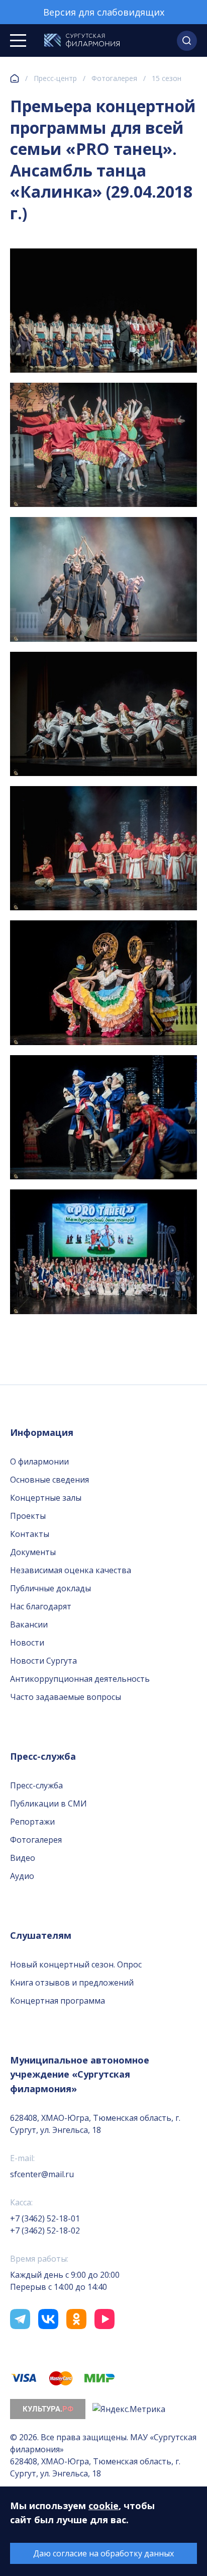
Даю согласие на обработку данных (103, 2553)
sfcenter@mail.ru (42, 2174)
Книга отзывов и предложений (72, 1983)
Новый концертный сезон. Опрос (76, 1964)
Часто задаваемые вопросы (66, 1697)
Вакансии (29, 1624)
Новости (27, 1643)
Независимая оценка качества (71, 1570)
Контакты (30, 1534)
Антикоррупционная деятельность (80, 1679)
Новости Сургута (43, 1661)
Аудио (22, 1876)
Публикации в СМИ (48, 1804)
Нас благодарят (41, 1606)
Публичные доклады (50, 1588)
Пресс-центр (55, 78)
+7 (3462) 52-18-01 (45, 2218)
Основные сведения (49, 1480)
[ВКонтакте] (48, 2319)
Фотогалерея (114, 78)
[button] (187, 41)
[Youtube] (105, 2319)
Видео (23, 1858)
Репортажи (32, 1822)
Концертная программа (58, 2001)
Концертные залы (46, 1498)
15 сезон (167, 78)
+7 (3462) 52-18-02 (45, 2230)
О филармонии (39, 1462)
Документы (33, 1552)
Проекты (28, 1516)
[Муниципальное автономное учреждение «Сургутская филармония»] (82, 41)
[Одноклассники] (76, 2319)
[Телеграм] (20, 2319)
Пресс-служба (36, 1785)
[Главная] (15, 78)
